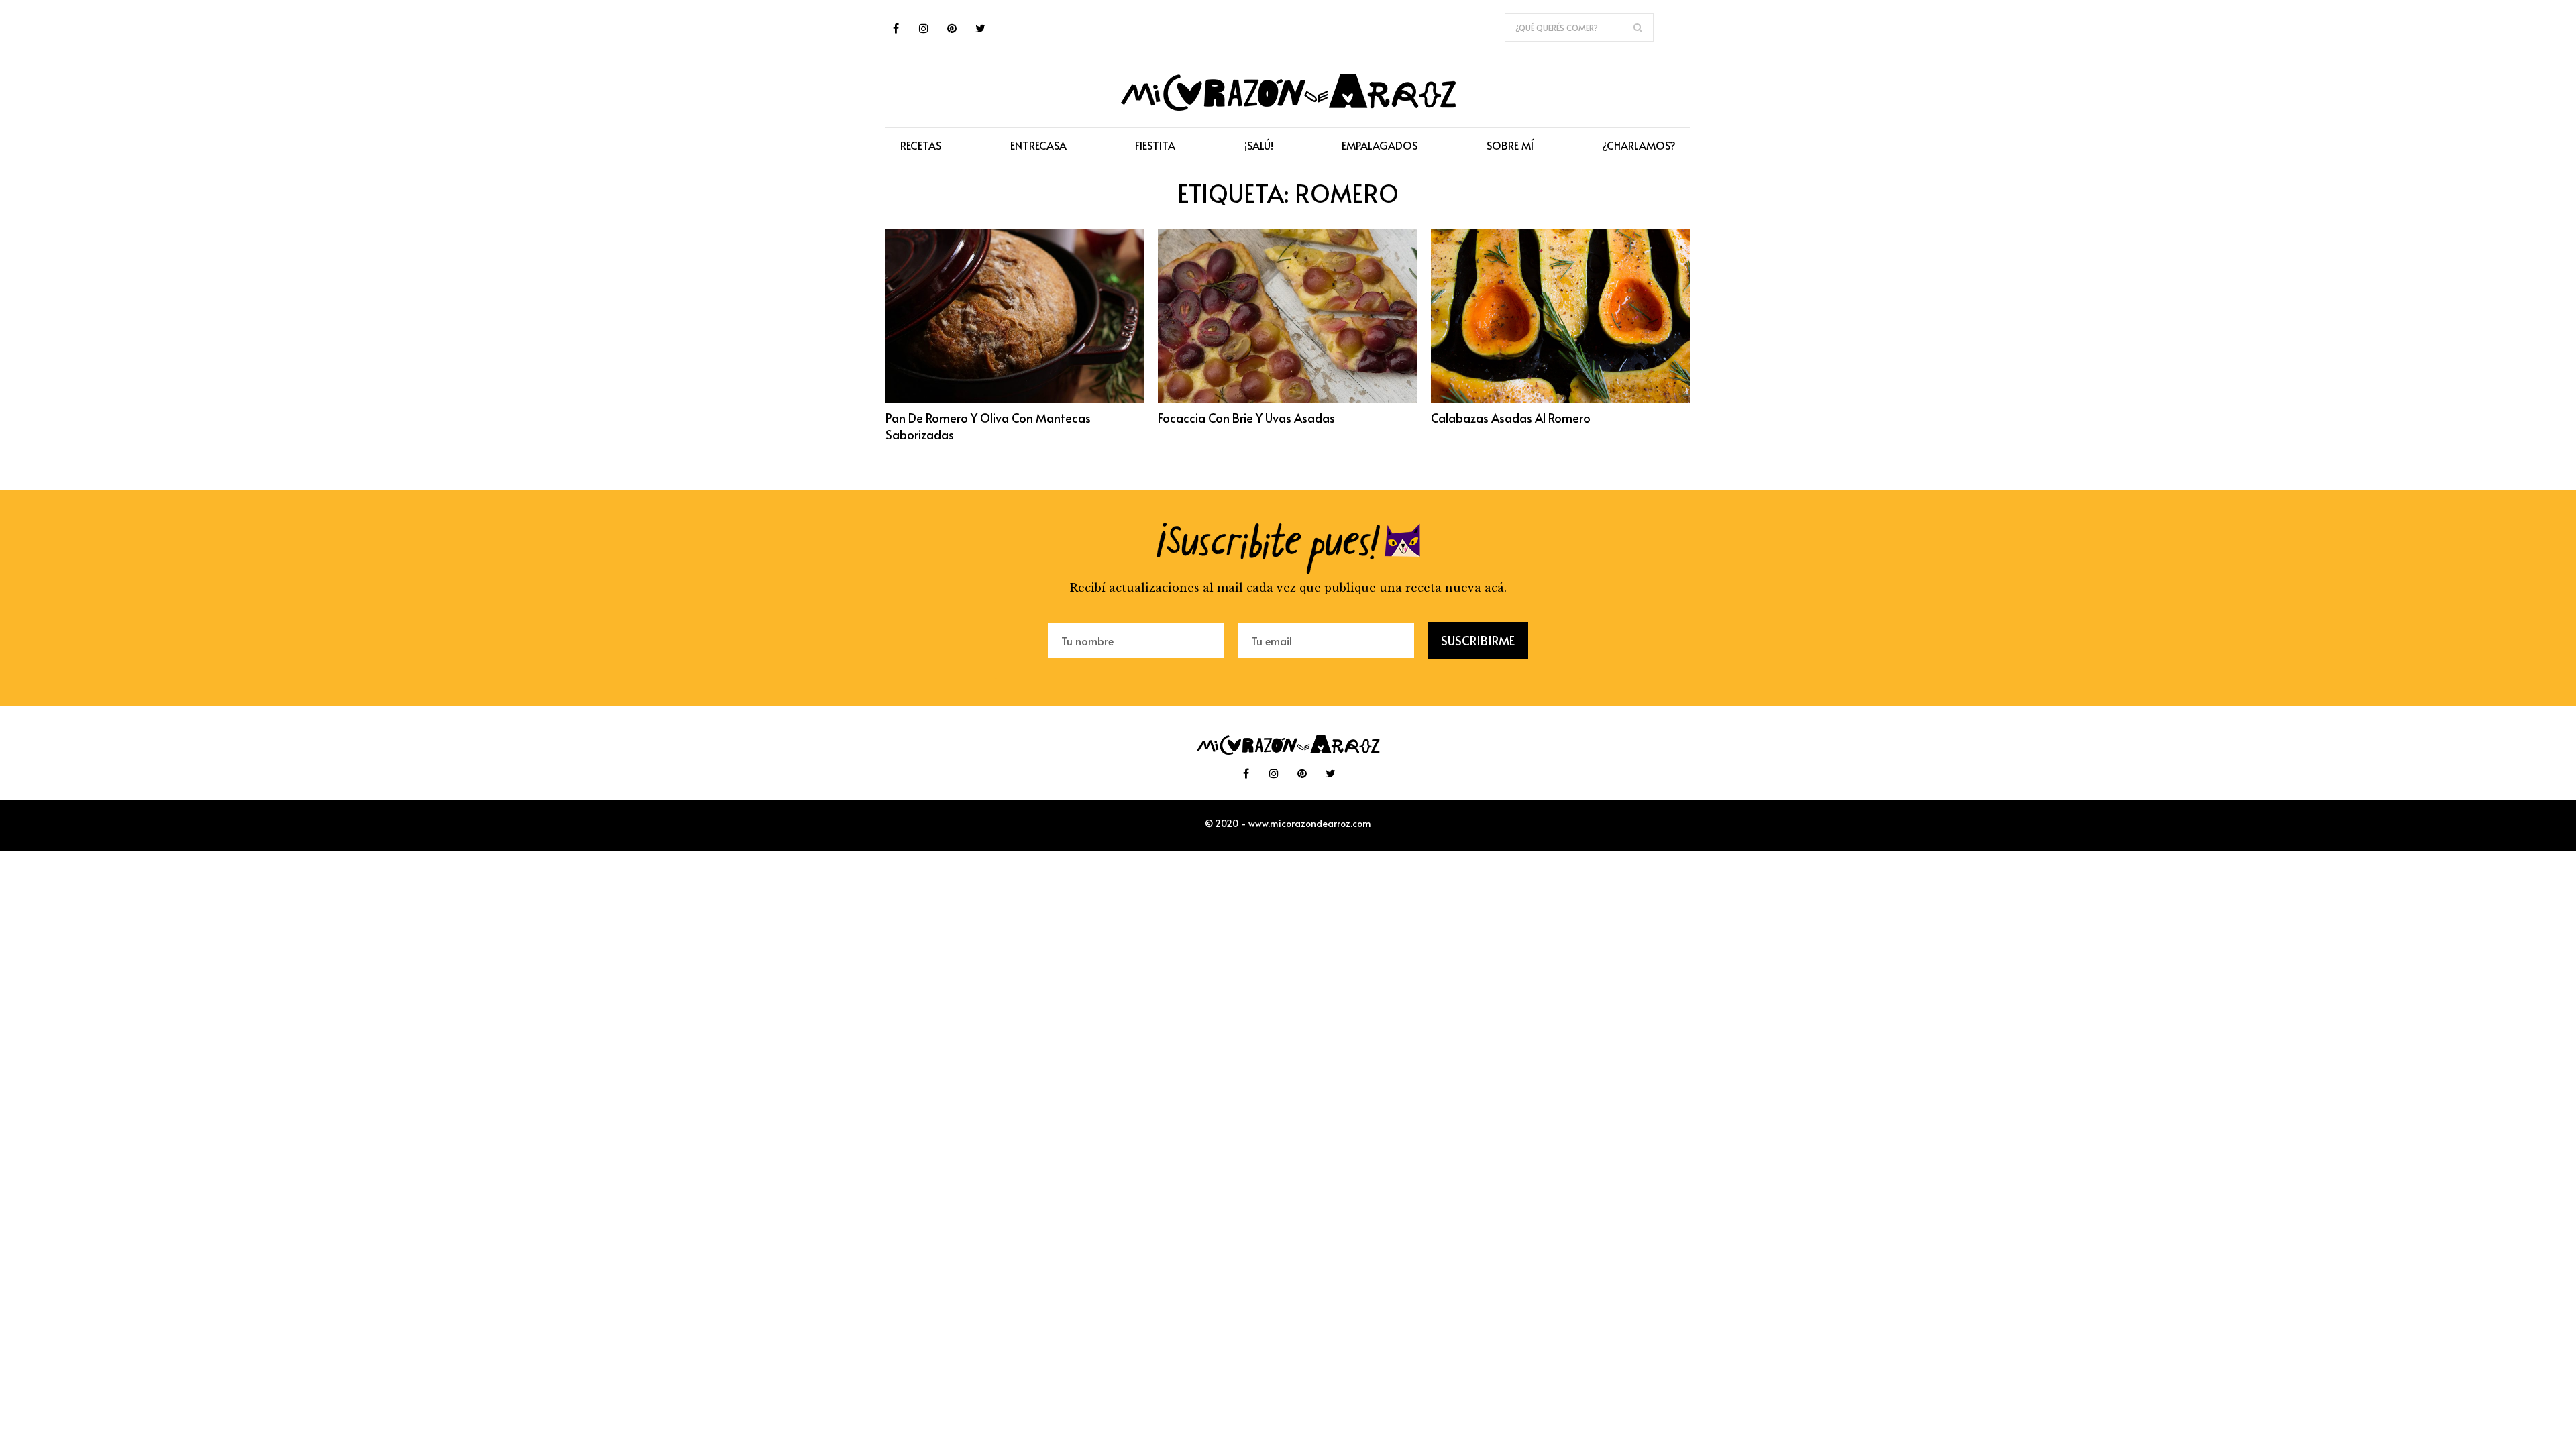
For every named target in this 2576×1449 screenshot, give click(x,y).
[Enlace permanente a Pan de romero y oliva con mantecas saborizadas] (1015, 398)
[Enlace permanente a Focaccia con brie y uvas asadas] (1287, 398)
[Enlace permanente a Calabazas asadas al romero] (1560, 398)
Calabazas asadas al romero (1511, 418)
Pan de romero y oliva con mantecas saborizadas (988, 426)
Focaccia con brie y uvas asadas (1246, 418)
